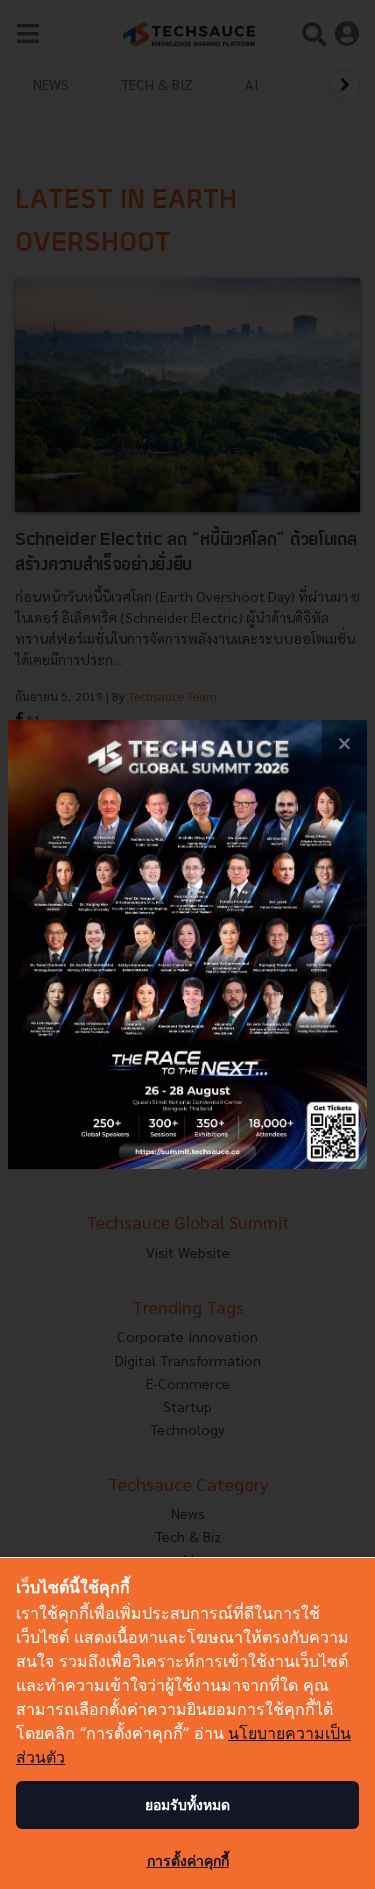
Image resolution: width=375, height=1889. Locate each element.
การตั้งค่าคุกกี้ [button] (188, 1860)
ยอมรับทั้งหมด (187, 1804)
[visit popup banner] (187, 944)
